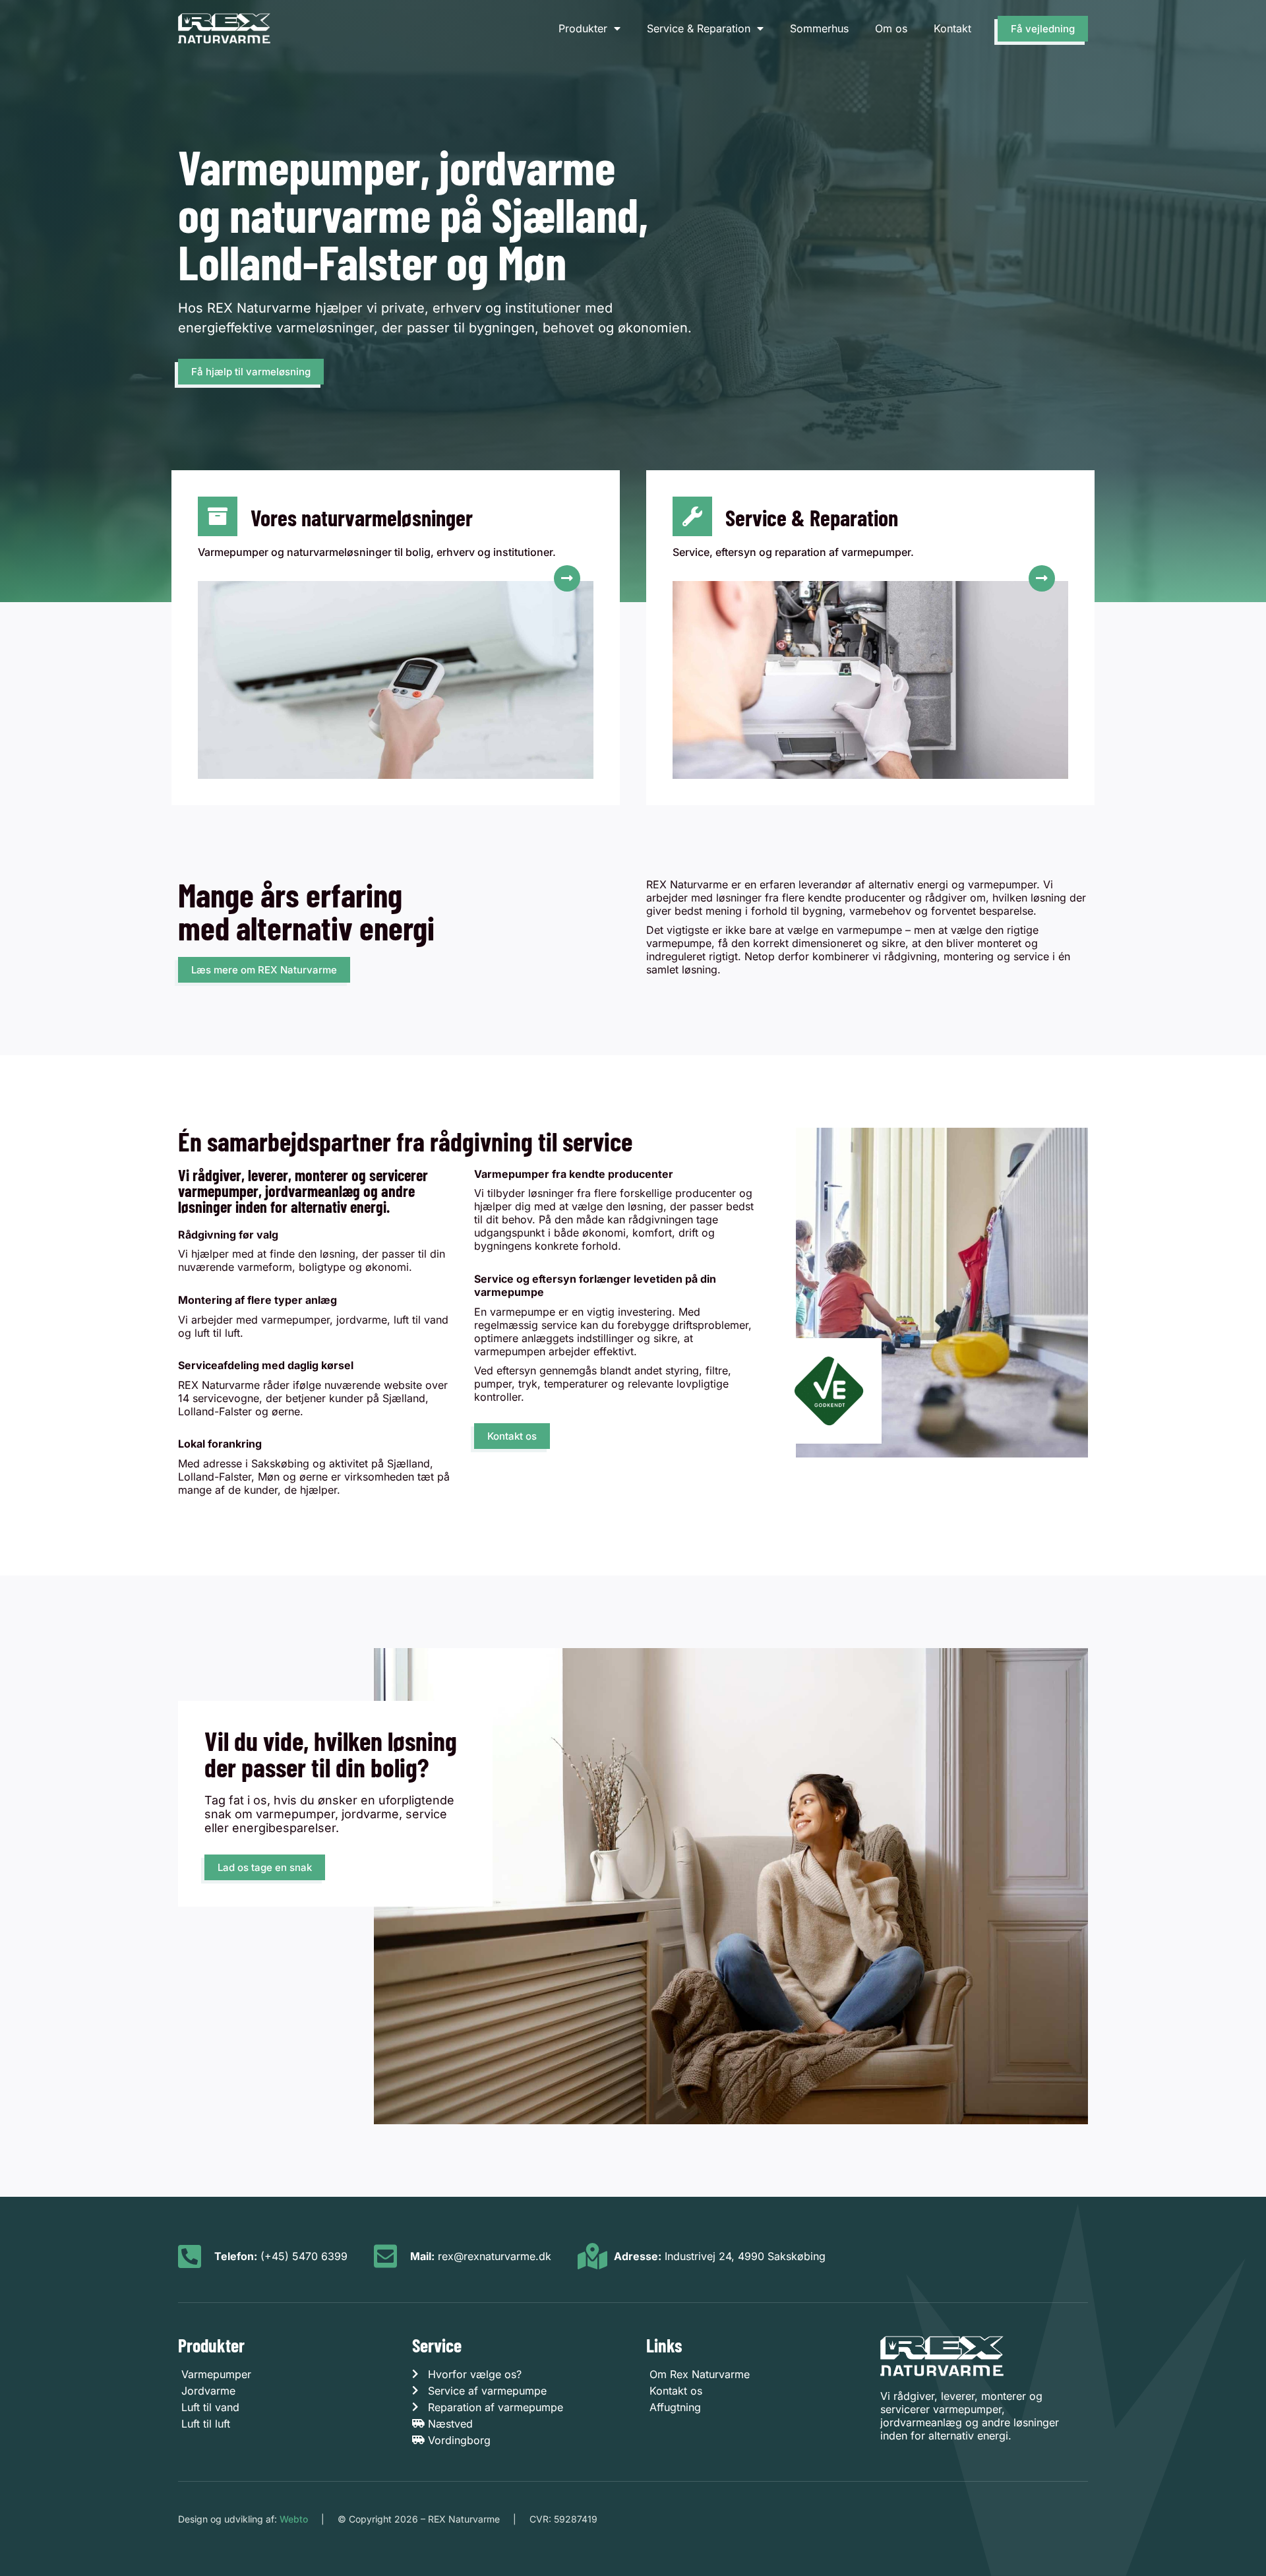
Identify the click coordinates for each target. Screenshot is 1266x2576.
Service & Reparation (699, 28)
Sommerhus (819, 28)
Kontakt (952, 28)
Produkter (583, 28)
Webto (294, 2519)
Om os (891, 28)
